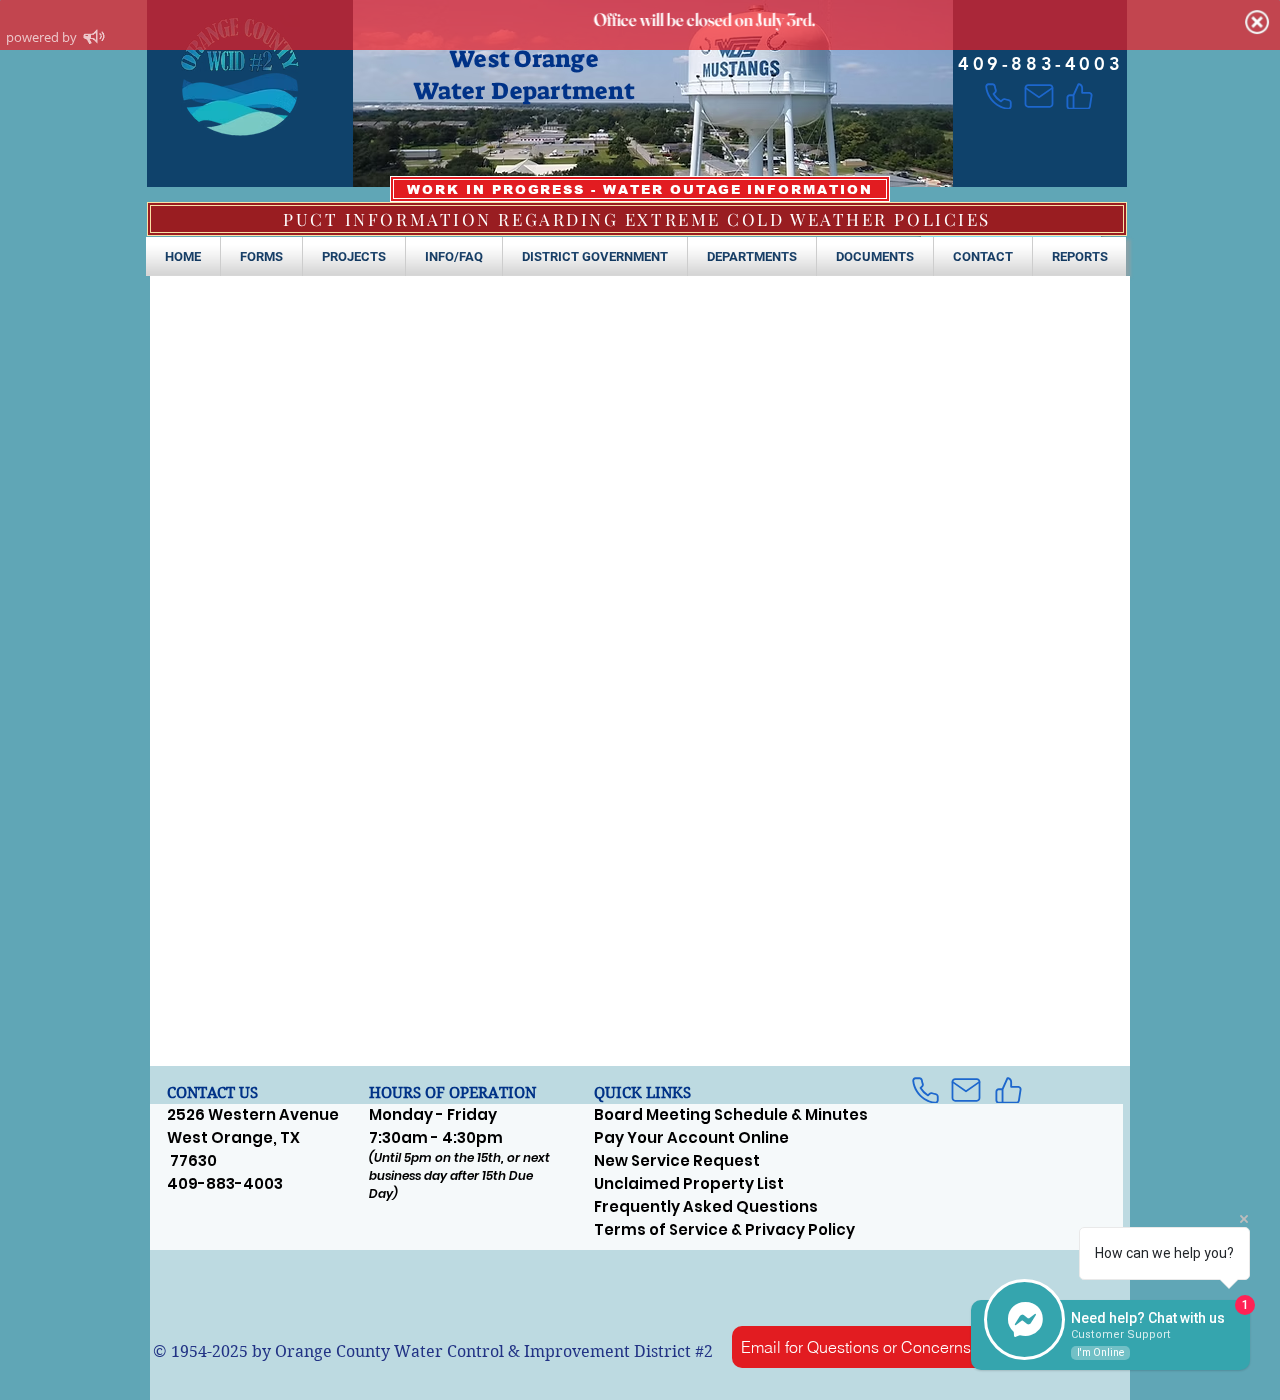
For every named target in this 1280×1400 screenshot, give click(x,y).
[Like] (1079, 96)
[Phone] (998, 96)
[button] (261, 256)
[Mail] (1038, 96)
